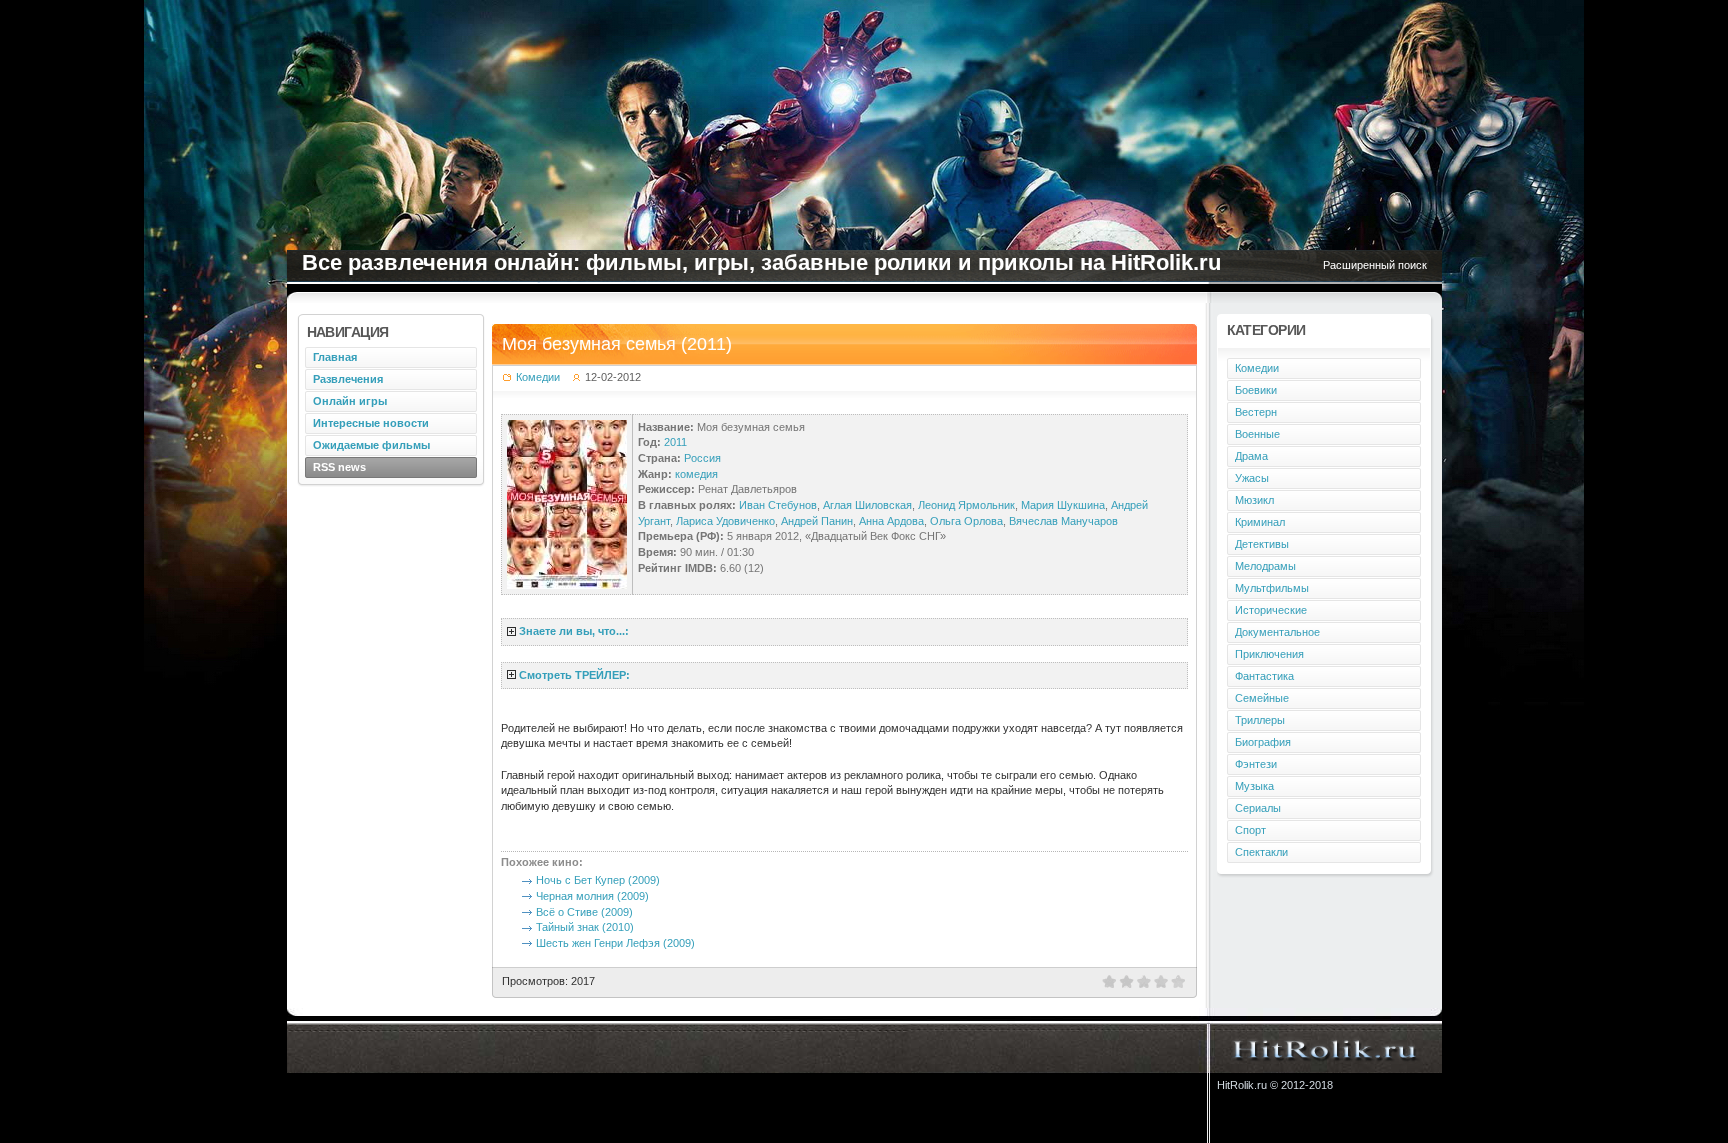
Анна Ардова (891, 521)
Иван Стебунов (778, 505)
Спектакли (1261, 852)
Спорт (1250, 830)
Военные (1257, 434)
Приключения (1269, 654)
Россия (702, 458)
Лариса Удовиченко (725, 521)
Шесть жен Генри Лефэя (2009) (615, 943)
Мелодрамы (1265, 566)
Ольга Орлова (966, 521)
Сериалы (1258, 808)
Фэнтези (1256, 764)
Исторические (1271, 610)
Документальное (1277, 632)
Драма (1251, 456)
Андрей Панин (817, 521)
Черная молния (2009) (592, 896)
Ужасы (1252, 478)
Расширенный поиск (1375, 265)
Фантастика (1264, 676)
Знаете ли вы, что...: (574, 631)
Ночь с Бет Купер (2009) (598, 880)
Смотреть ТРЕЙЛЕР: (574, 675)
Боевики (1256, 390)
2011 (675, 442)
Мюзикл (1254, 500)
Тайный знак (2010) (585, 927)
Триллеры (1260, 720)
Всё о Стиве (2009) (584, 912)
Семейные (1262, 698)
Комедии (538, 377)
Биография (1263, 742)
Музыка (1254, 786)
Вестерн (1256, 412)
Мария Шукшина (1063, 505)
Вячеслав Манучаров (1063, 521)
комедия (696, 474)
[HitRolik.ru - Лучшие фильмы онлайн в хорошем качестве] (1325, 1048)
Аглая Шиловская (867, 505)
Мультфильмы (1272, 588)
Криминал (1260, 522)
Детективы (1262, 544)
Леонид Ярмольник (966, 505)
